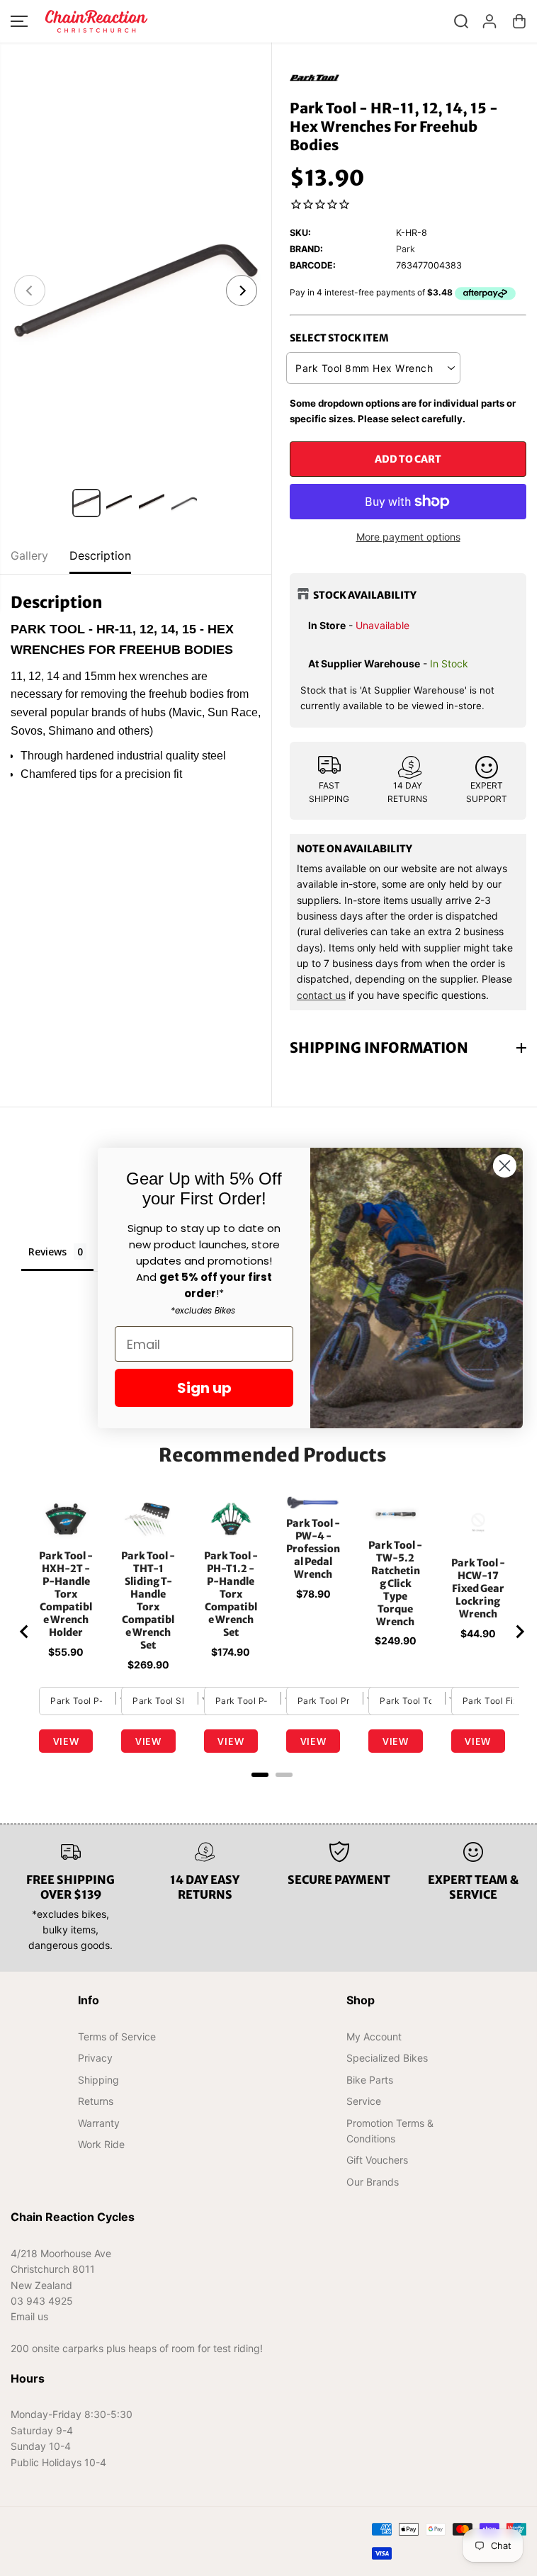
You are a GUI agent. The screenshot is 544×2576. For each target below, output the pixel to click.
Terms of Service (116, 2036)
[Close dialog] (505, 1166)
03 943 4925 (42, 2301)
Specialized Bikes (383, 2058)
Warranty (98, 2123)
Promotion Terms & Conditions (386, 2131)
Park (406, 249)
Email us (29, 2316)
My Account (370, 2036)
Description (100, 555)
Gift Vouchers (373, 2160)
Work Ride (101, 2144)
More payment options (408, 537)
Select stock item (339, 338)
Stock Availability (365, 595)
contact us (321, 995)
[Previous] (30, 290)
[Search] (461, 21)
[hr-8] (136, 290)
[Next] (242, 290)
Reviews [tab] (47, 1252)
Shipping (98, 2080)
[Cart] (519, 21)
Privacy (95, 2058)
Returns (95, 2101)
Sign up (204, 1388)
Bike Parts (365, 2080)
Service (359, 2101)
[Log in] (489, 21)
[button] (19, 21)
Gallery (29, 555)
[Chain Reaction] (96, 21)
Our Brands (368, 2182)
